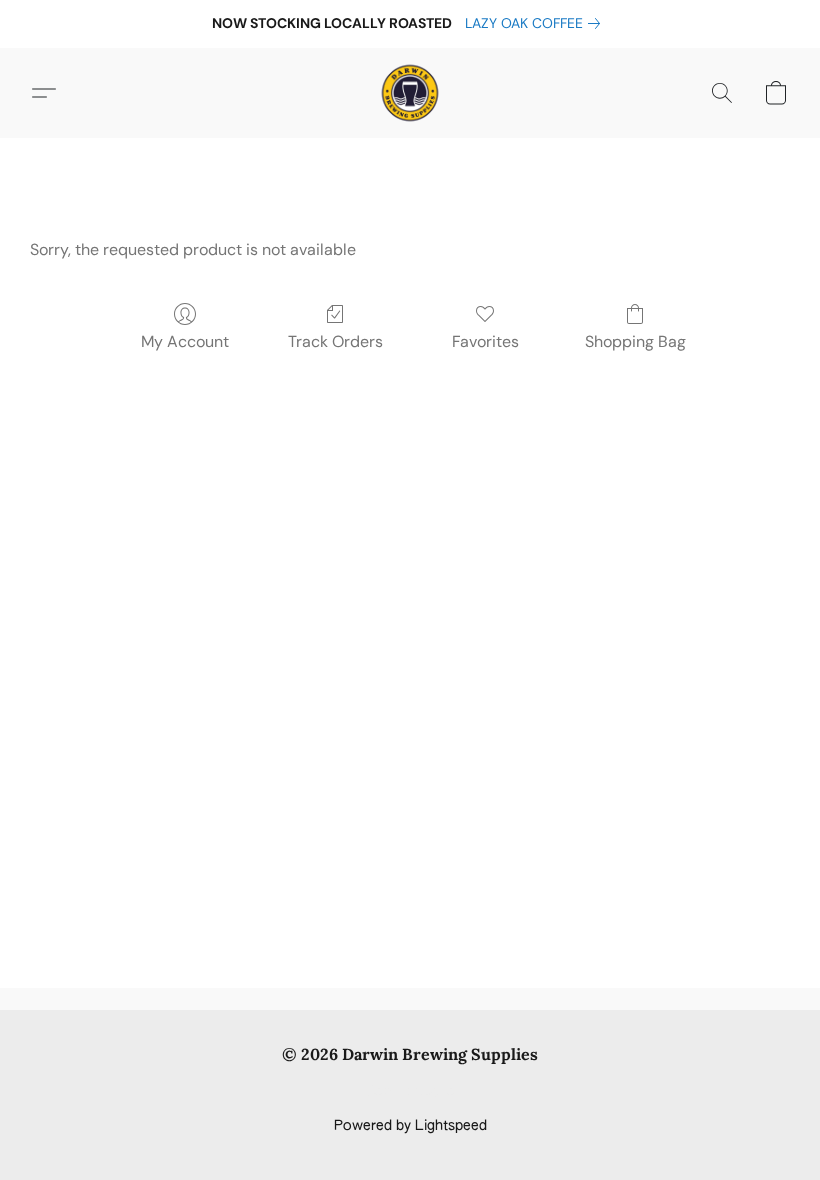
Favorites (485, 341)
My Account (185, 341)
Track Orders (335, 341)
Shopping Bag (635, 341)
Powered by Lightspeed (410, 1126)
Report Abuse (410, 1092)
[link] (536, 23)
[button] (410, 93)
